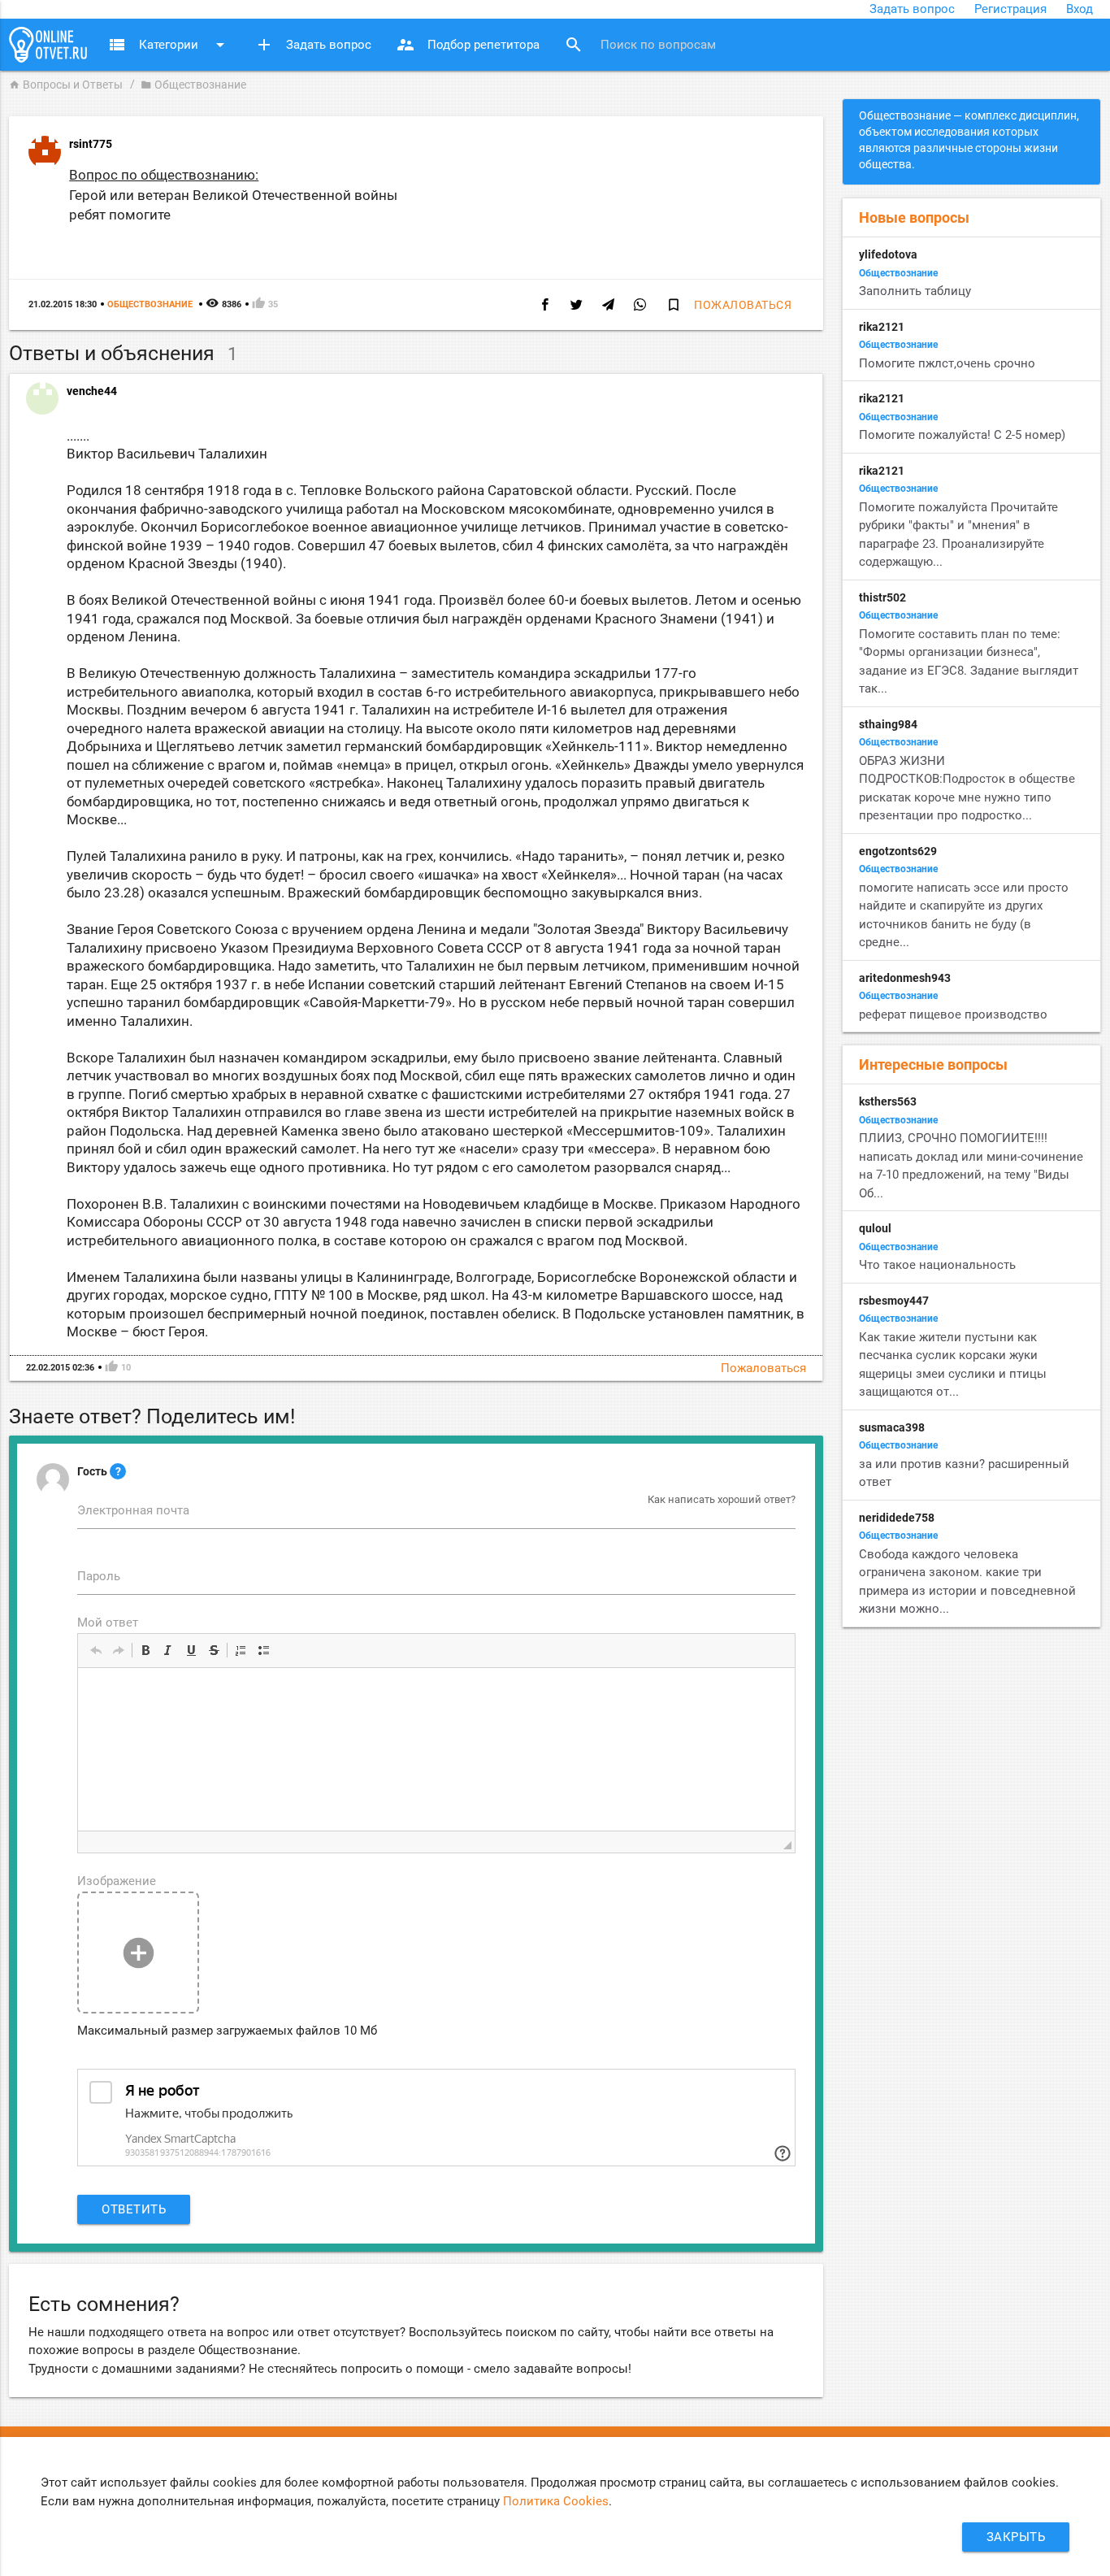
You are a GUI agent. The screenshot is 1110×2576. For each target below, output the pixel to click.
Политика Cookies (556, 2501)
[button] (96, 1650)
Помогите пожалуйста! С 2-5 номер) (962, 435)
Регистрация (1010, 9)
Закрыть (1016, 2537)
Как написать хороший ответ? (722, 1499)
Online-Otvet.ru (48, 45)
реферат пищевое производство (953, 1014)
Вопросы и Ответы (66, 85)
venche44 (92, 391)
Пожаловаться (743, 305)
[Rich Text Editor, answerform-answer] (436, 1749)
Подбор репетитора (468, 45)
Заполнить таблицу (915, 291)
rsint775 (91, 144)
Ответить (134, 2209)
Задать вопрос (912, 9)
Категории (169, 45)
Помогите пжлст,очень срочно (947, 363)
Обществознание (193, 85)
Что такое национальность (937, 1265)
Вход (1080, 9)
